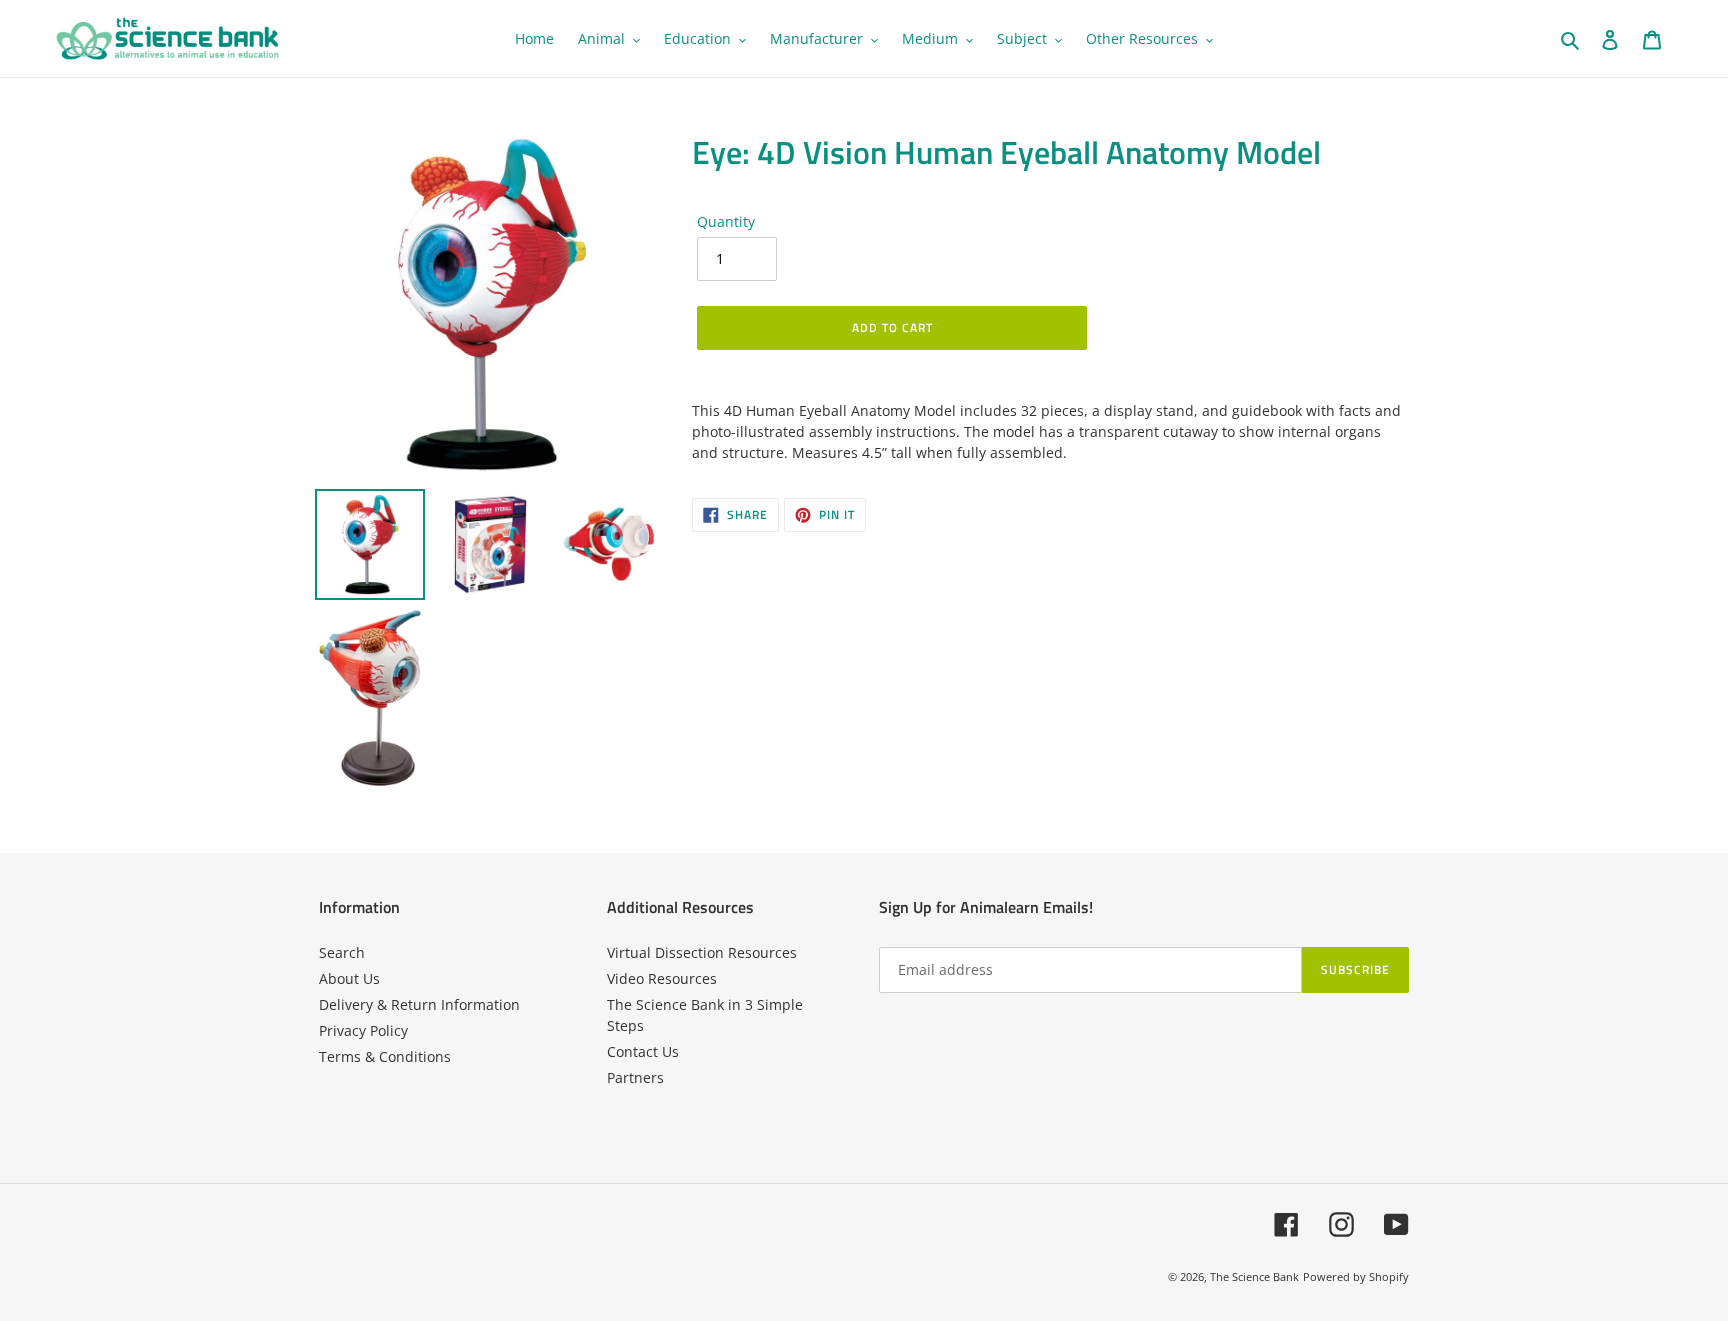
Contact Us (643, 1051)
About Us (349, 978)
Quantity (726, 221)
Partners (635, 1077)
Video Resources (662, 978)
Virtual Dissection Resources (702, 952)
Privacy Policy (363, 1030)
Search (342, 952)
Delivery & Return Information (419, 1004)
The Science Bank (1254, 1276)
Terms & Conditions (385, 1056)
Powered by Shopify (1356, 1276)
